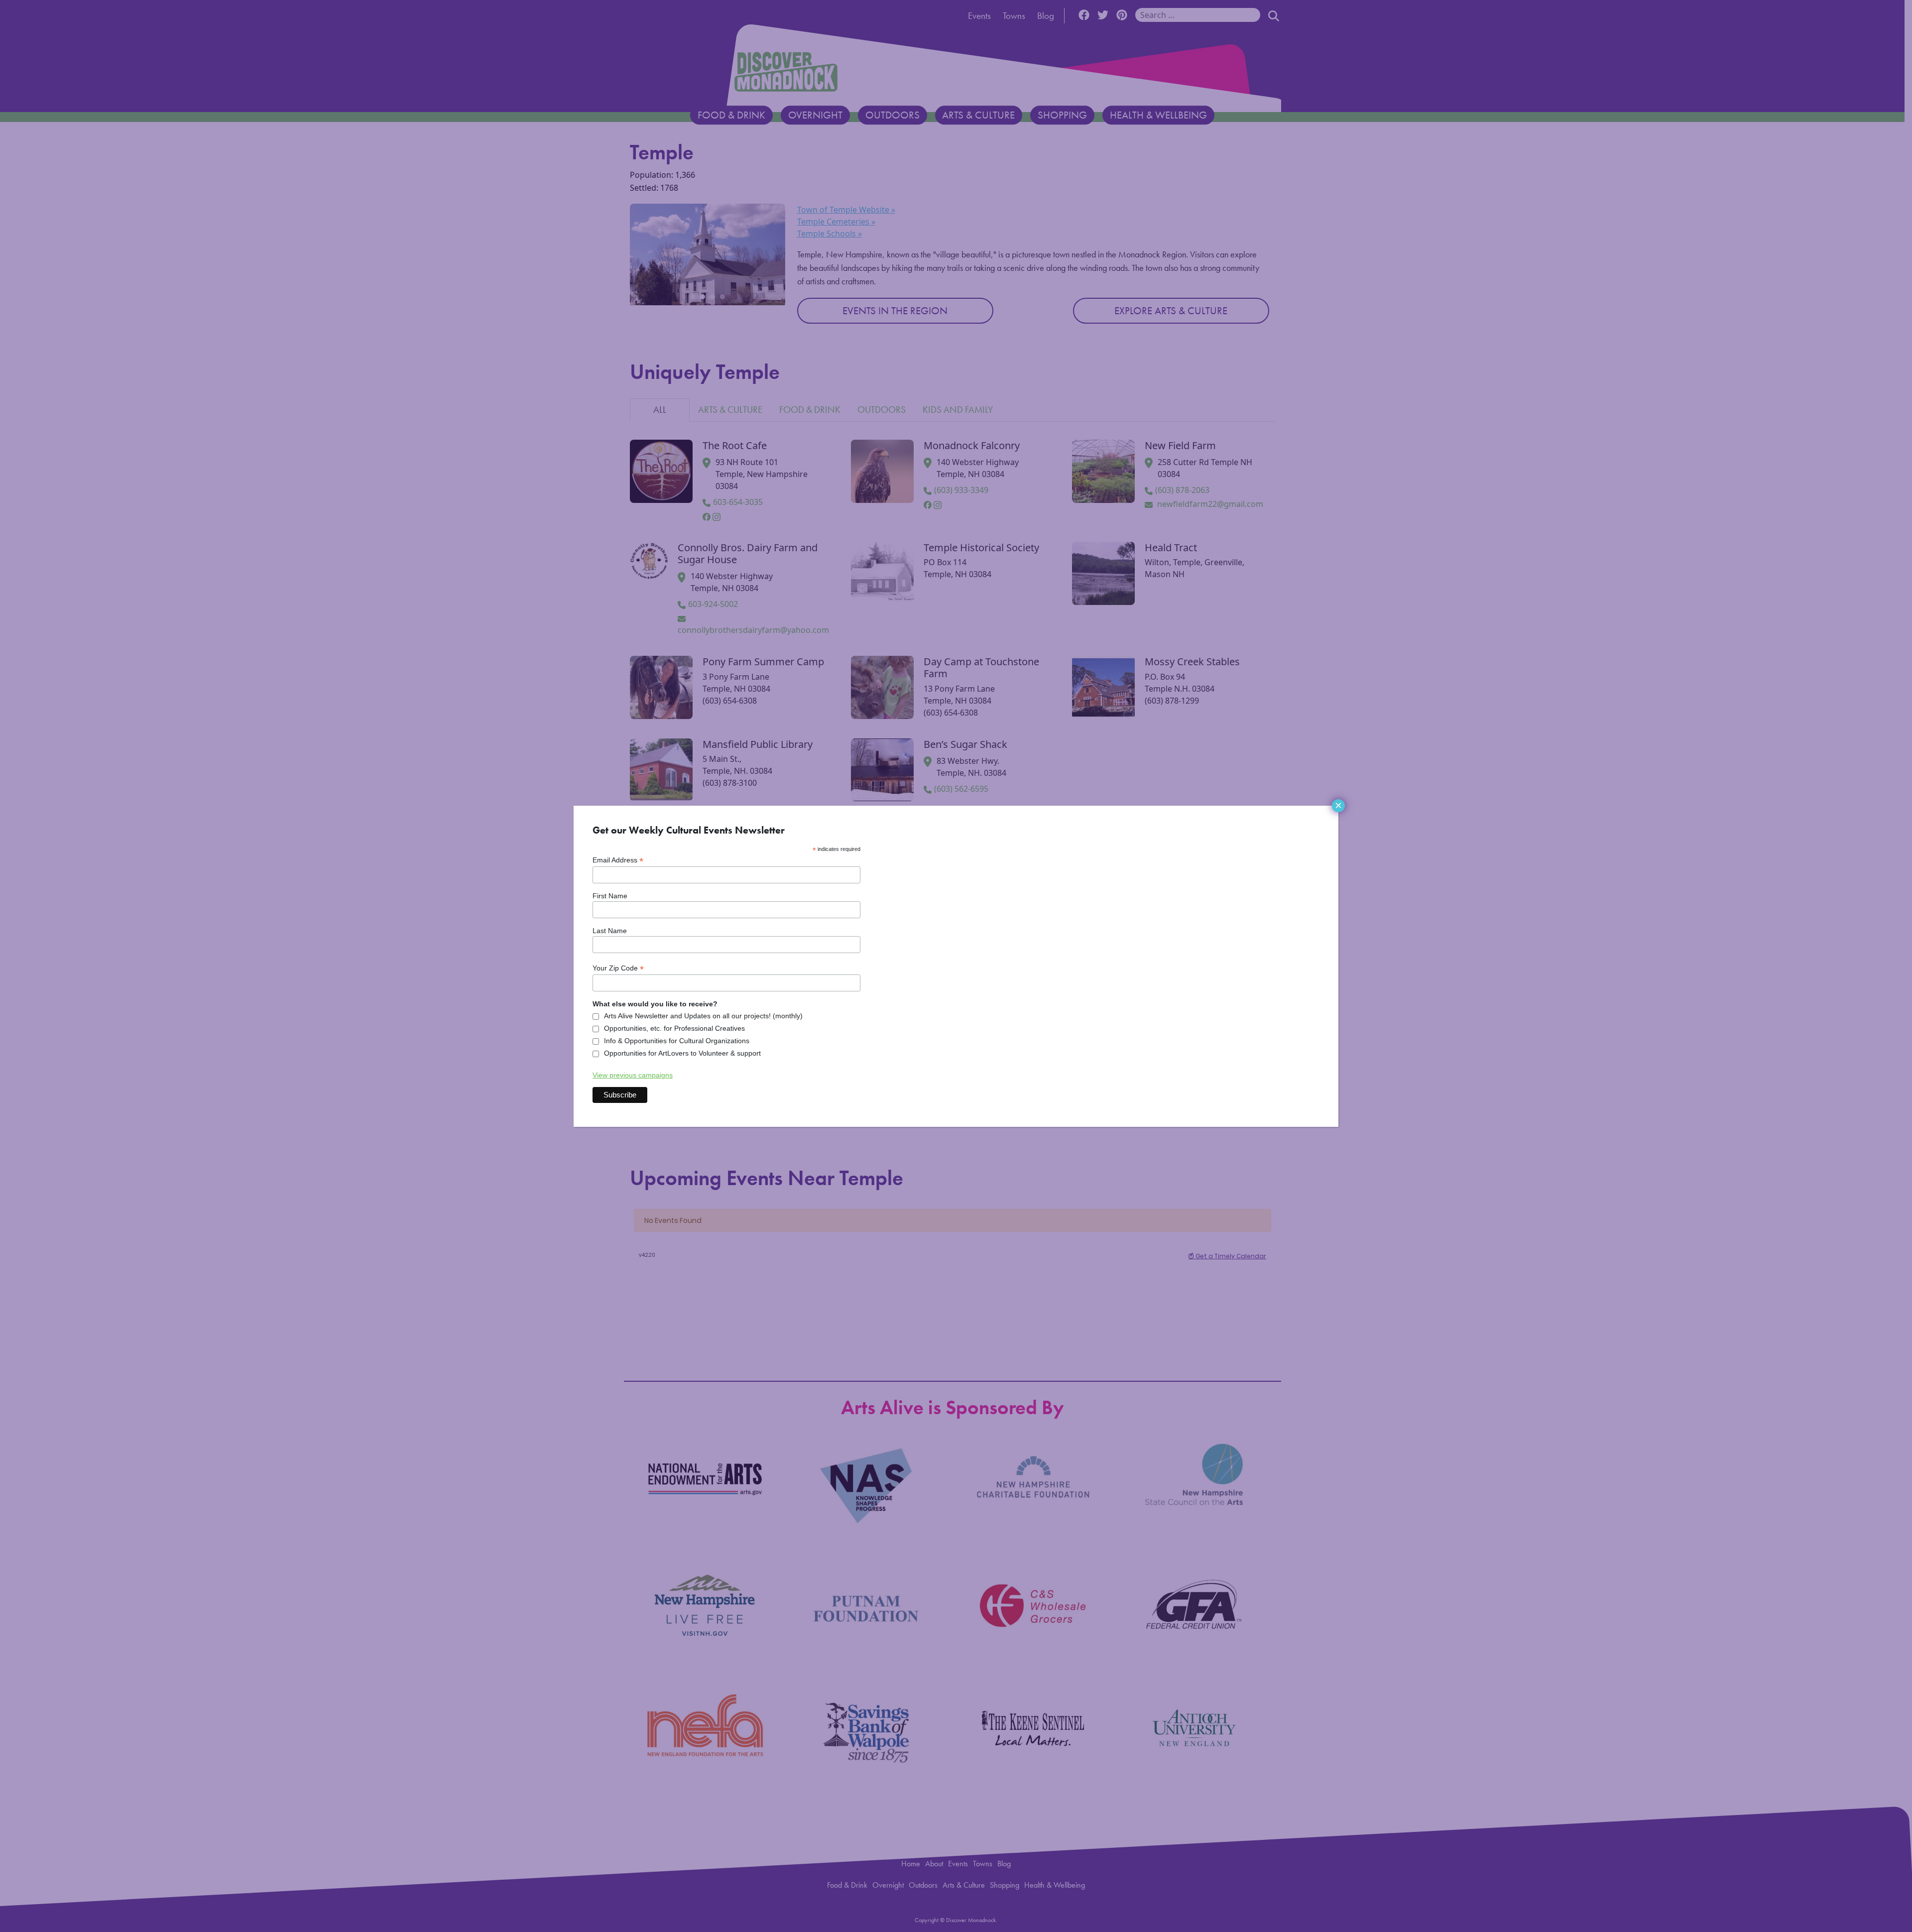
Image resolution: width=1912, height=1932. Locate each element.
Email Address (618, 860)
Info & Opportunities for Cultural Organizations (677, 1041)
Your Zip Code (618, 968)
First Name (610, 896)
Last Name (610, 931)
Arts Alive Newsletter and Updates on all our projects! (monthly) (703, 1016)
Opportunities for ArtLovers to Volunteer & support (682, 1053)
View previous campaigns (633, 1075)
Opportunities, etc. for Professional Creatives (674, 1028)
